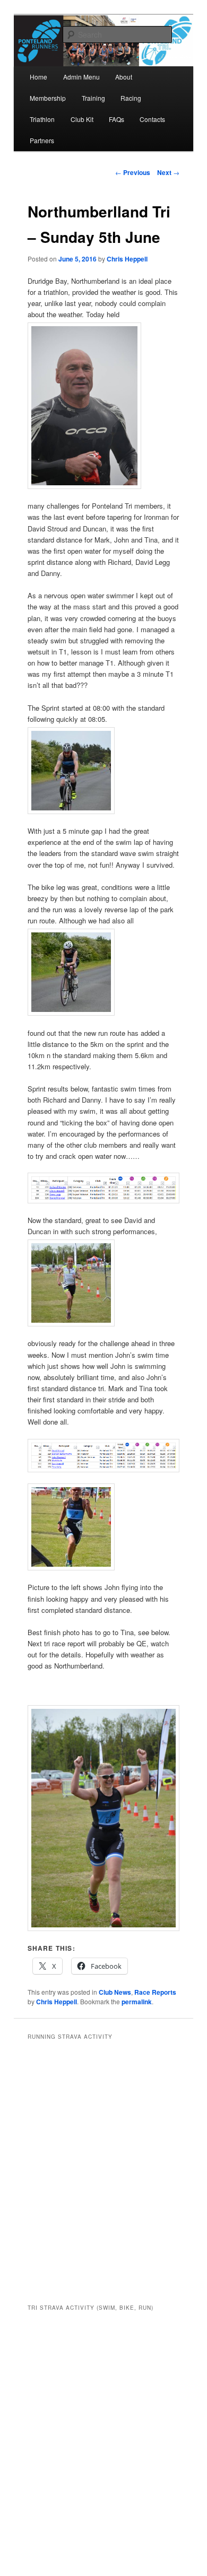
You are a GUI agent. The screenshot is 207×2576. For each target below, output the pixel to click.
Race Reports (155, 1992)
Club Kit (82, 119)
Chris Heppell (127, 259)
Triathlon (42, 119)
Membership (48, 98)
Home (38, 77)
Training (93, 98)
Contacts (152, 119)
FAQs (117, 119)
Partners (42, 140)
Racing (131, 98)
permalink (137, 2002)
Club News (115, 1992)
